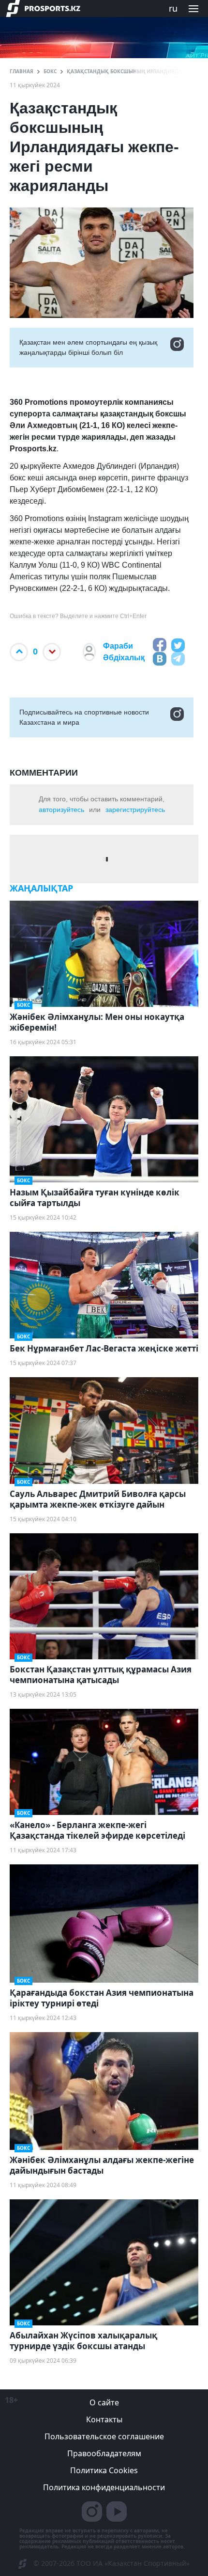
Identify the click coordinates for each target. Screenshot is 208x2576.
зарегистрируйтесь (135, 810)
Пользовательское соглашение (104, 2436)
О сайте (104, 2402)
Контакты (104, 2419)
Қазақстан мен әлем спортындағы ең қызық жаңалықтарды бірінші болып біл (88, 347)
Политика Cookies (104, 2470)
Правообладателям (104, 2453)
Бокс (50, 71)
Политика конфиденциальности (104, 2487)
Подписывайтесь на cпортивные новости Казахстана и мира (84, 717)
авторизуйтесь (61, 810)
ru (173, 8)
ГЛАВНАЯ (22, 71)
